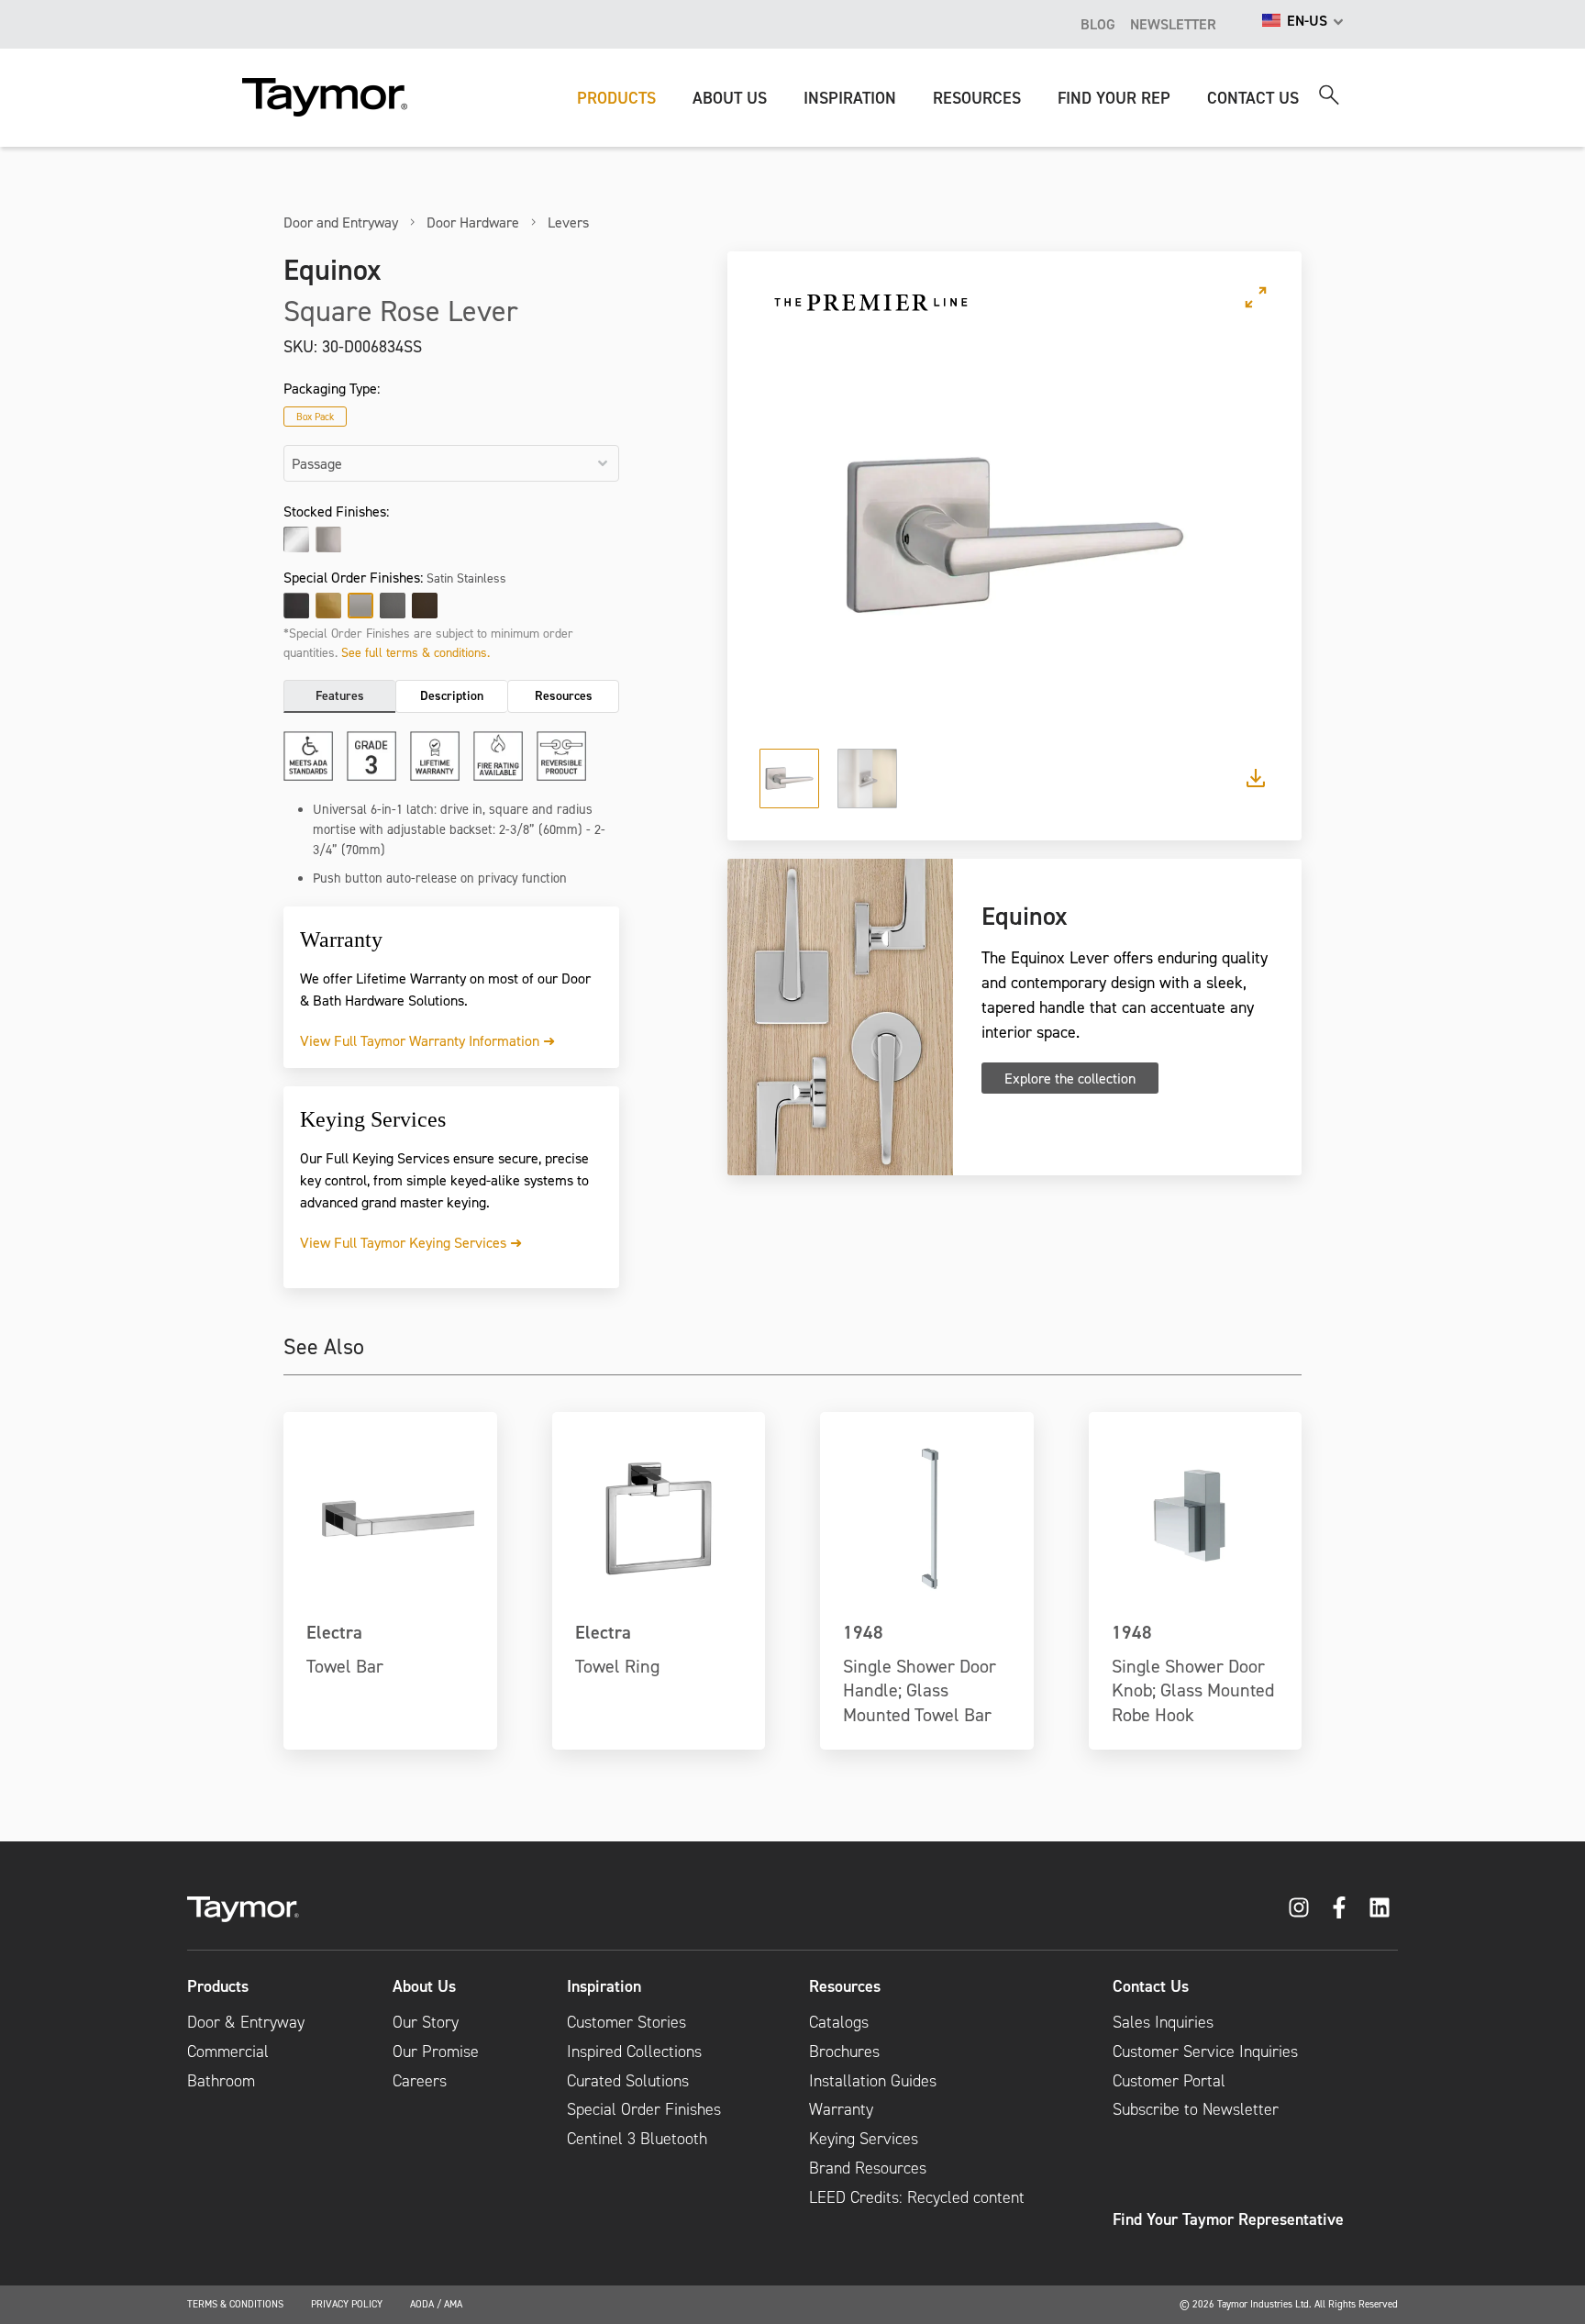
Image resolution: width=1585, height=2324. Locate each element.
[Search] (1329, 95)
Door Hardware (473, 222)
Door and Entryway (341, 222)
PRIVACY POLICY (347, 2304)
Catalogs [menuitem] (839, 2022)
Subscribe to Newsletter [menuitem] (1196, 2109)
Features (340, 695)
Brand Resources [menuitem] (868, 2168)
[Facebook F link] (1339, 1907)
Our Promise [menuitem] (436, 2052)
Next (1232, 535)
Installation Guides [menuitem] (873, 2081)
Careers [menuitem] (420, 2081)
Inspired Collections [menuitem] (634, 2052)
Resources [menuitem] (845, 1986)
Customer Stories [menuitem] (626, 2022)
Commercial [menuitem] (228, 2052)
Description (452, 695)
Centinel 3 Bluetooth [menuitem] (637, 2139)
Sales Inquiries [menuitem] (1163, 2022)
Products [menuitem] (218, 1986)
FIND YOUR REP (1114, 98)
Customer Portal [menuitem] (1169, 2081)
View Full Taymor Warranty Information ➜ (427, 1040)
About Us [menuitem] (424, 1986)
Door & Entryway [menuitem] (246, 2022)
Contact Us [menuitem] (1151, 1986)
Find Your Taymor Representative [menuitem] (1228, 2219)
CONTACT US (1253, 98)
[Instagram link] (1299, 1907)
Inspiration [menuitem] (604, 1986)
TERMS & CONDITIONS (235, 2304)
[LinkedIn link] (1380, 1907)
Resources (564, 695)
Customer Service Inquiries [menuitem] (1205, 2052)
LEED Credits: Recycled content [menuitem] (917, 2197)
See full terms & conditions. (416, 652)
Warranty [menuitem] (841, 2109)
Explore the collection (1070, 1078)
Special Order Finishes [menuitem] (644, 2109)
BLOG (1098, 24)
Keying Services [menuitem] (864, 2139)
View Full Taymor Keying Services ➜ (411, 1242)
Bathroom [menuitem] (221, 2081)
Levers (568, 222)
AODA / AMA (436, 2304)
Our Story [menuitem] (426, 2022)
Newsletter (1173, 24)
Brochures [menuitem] (844, 2052)
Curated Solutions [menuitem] (628, 2081)
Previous (797, 535)
